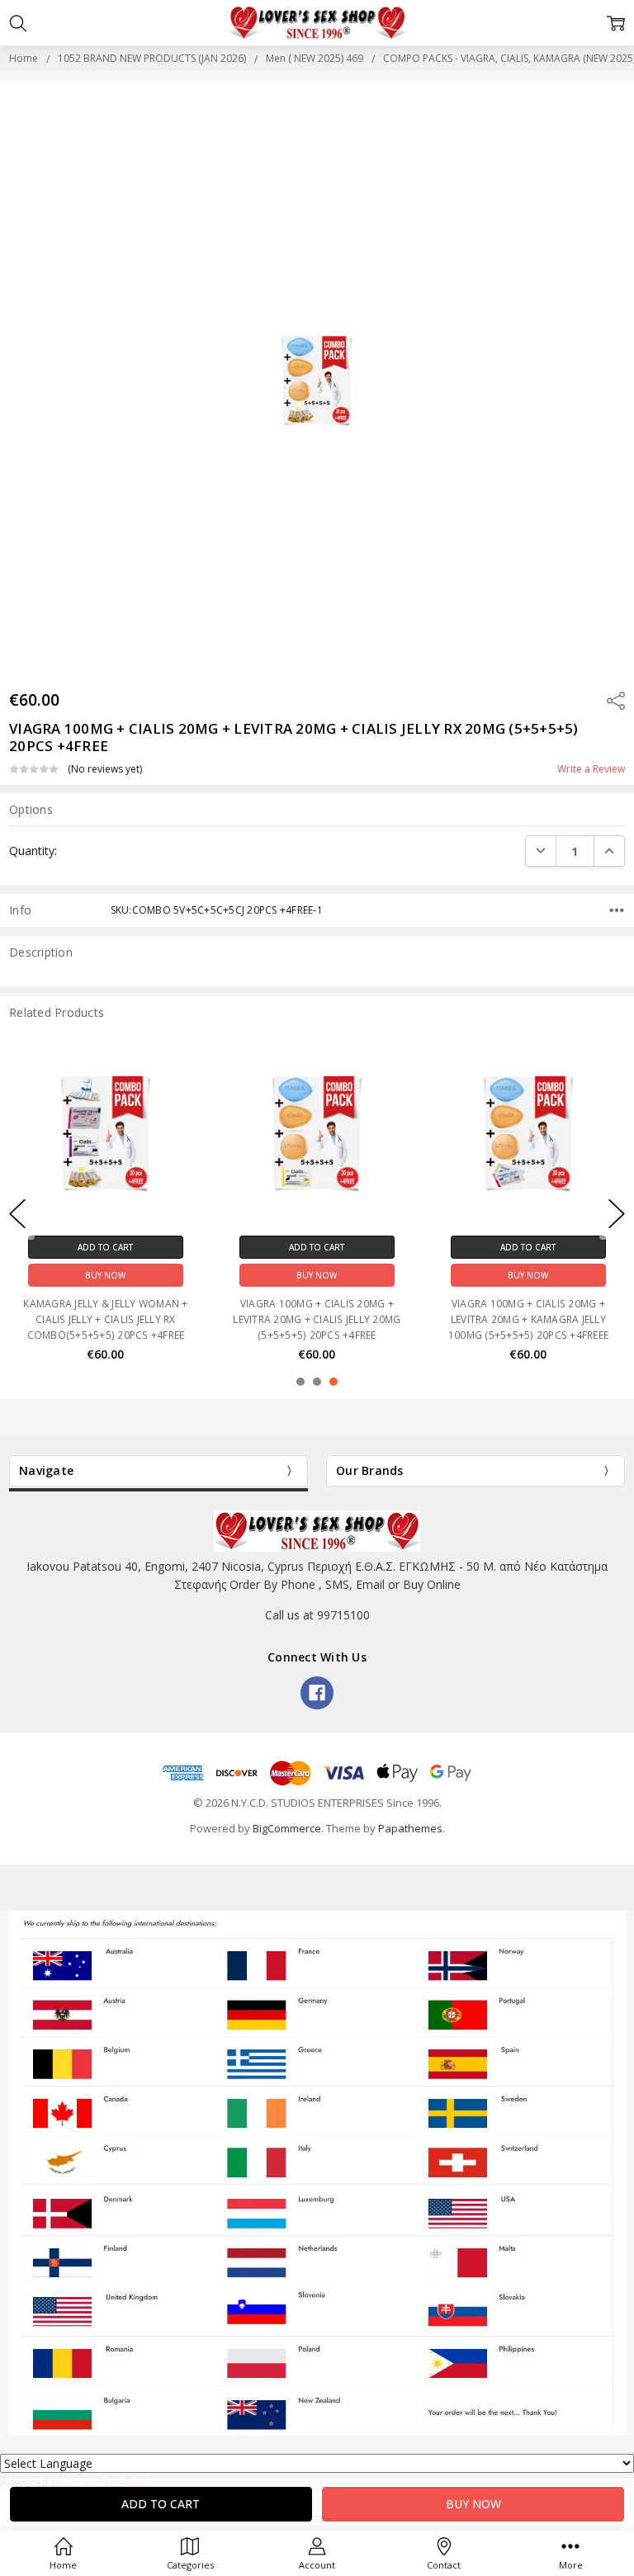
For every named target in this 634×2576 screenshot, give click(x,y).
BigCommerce (287, 1828)
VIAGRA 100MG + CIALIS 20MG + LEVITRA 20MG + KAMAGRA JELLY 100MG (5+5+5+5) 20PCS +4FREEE (528, 1319)
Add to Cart (105, 1247)
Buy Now (105, 1275)
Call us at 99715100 (317, 1615)
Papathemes (410, 1828)
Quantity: (33, 851)
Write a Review (591, 769)
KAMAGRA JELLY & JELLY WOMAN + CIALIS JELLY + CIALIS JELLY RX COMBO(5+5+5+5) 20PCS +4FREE (105, 1319)
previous (17, 1214)
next (617, 1214)
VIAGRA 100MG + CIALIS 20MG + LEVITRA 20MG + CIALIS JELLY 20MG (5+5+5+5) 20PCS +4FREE (317, 1319)
